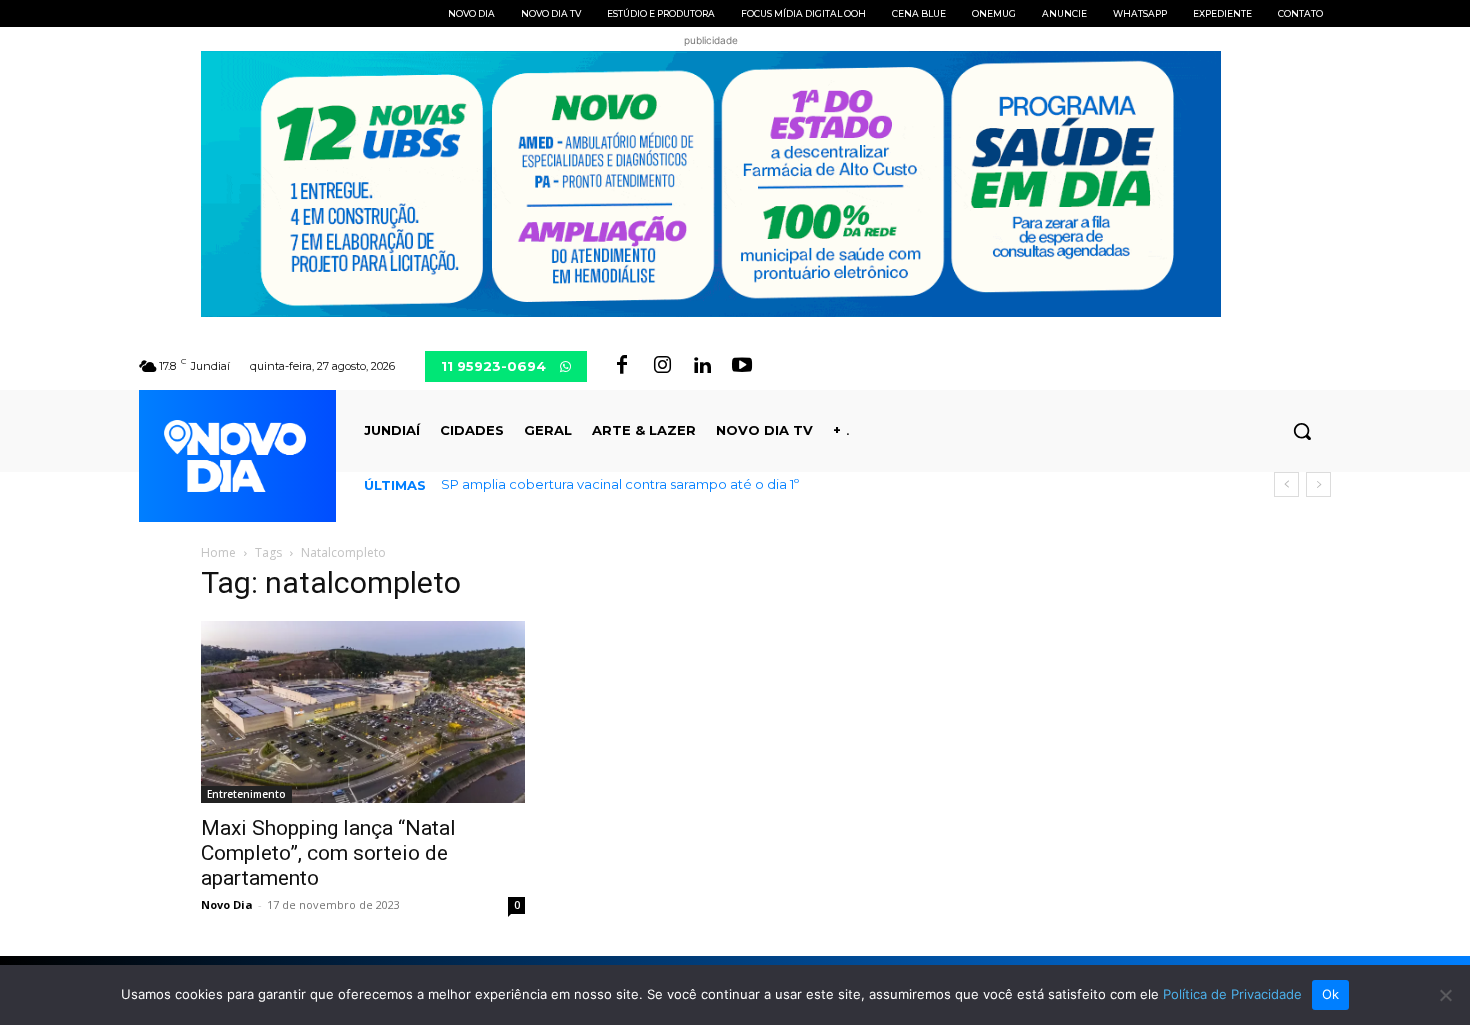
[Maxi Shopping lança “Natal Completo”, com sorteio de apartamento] (363, 712)
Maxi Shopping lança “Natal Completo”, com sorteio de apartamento (328, 853)
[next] (1318, 484)
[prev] (1286, 484)
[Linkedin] (702, 366)
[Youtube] (742, 366)
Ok (1331, 994)
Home (218, 552)
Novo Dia (227, 904)
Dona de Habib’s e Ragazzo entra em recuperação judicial (647, 484)
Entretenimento (246, 794)
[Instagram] (662, 366)
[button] (1302, 431)
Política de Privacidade (1232, 994)
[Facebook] (622, 366)
